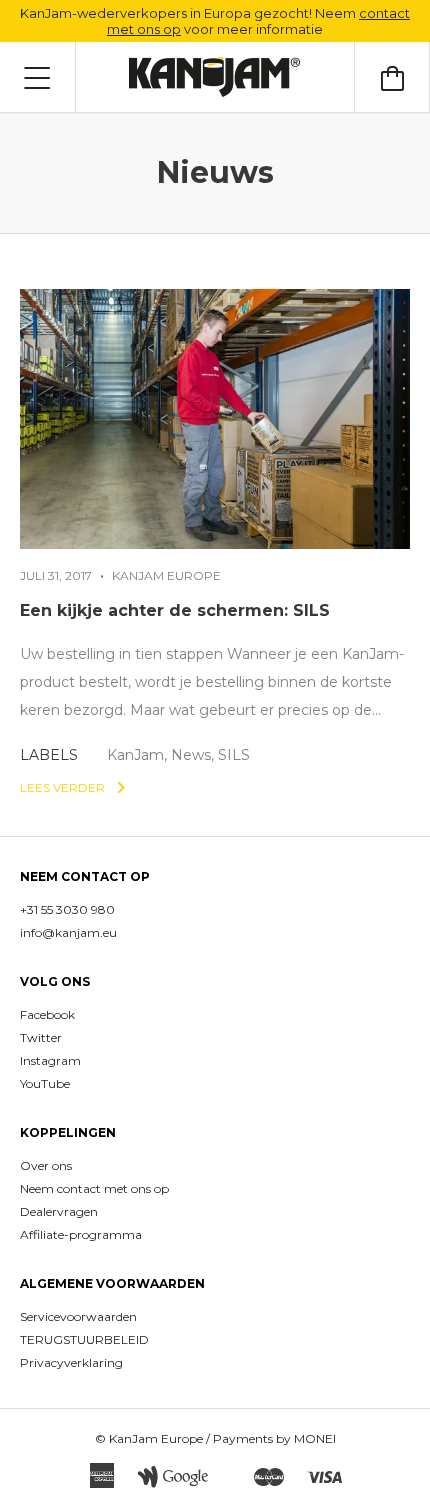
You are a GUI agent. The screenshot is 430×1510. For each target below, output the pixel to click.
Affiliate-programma (81, 1234)
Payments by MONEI (274, 1438)
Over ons (46, 1165)
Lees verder (64, 787)
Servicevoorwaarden (78, 1316)
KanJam (135, 755)
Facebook (47, 1014)
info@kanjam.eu (68, 932)
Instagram (50, 1060)
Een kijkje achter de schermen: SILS (175, 610)
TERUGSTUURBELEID (84, 1339)
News (191, 755)
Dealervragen (59, 1211)
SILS (234, 755)
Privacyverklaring (71, 1362)
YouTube (45, 1083)
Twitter (41, 1037)
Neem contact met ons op (94, 1188)
